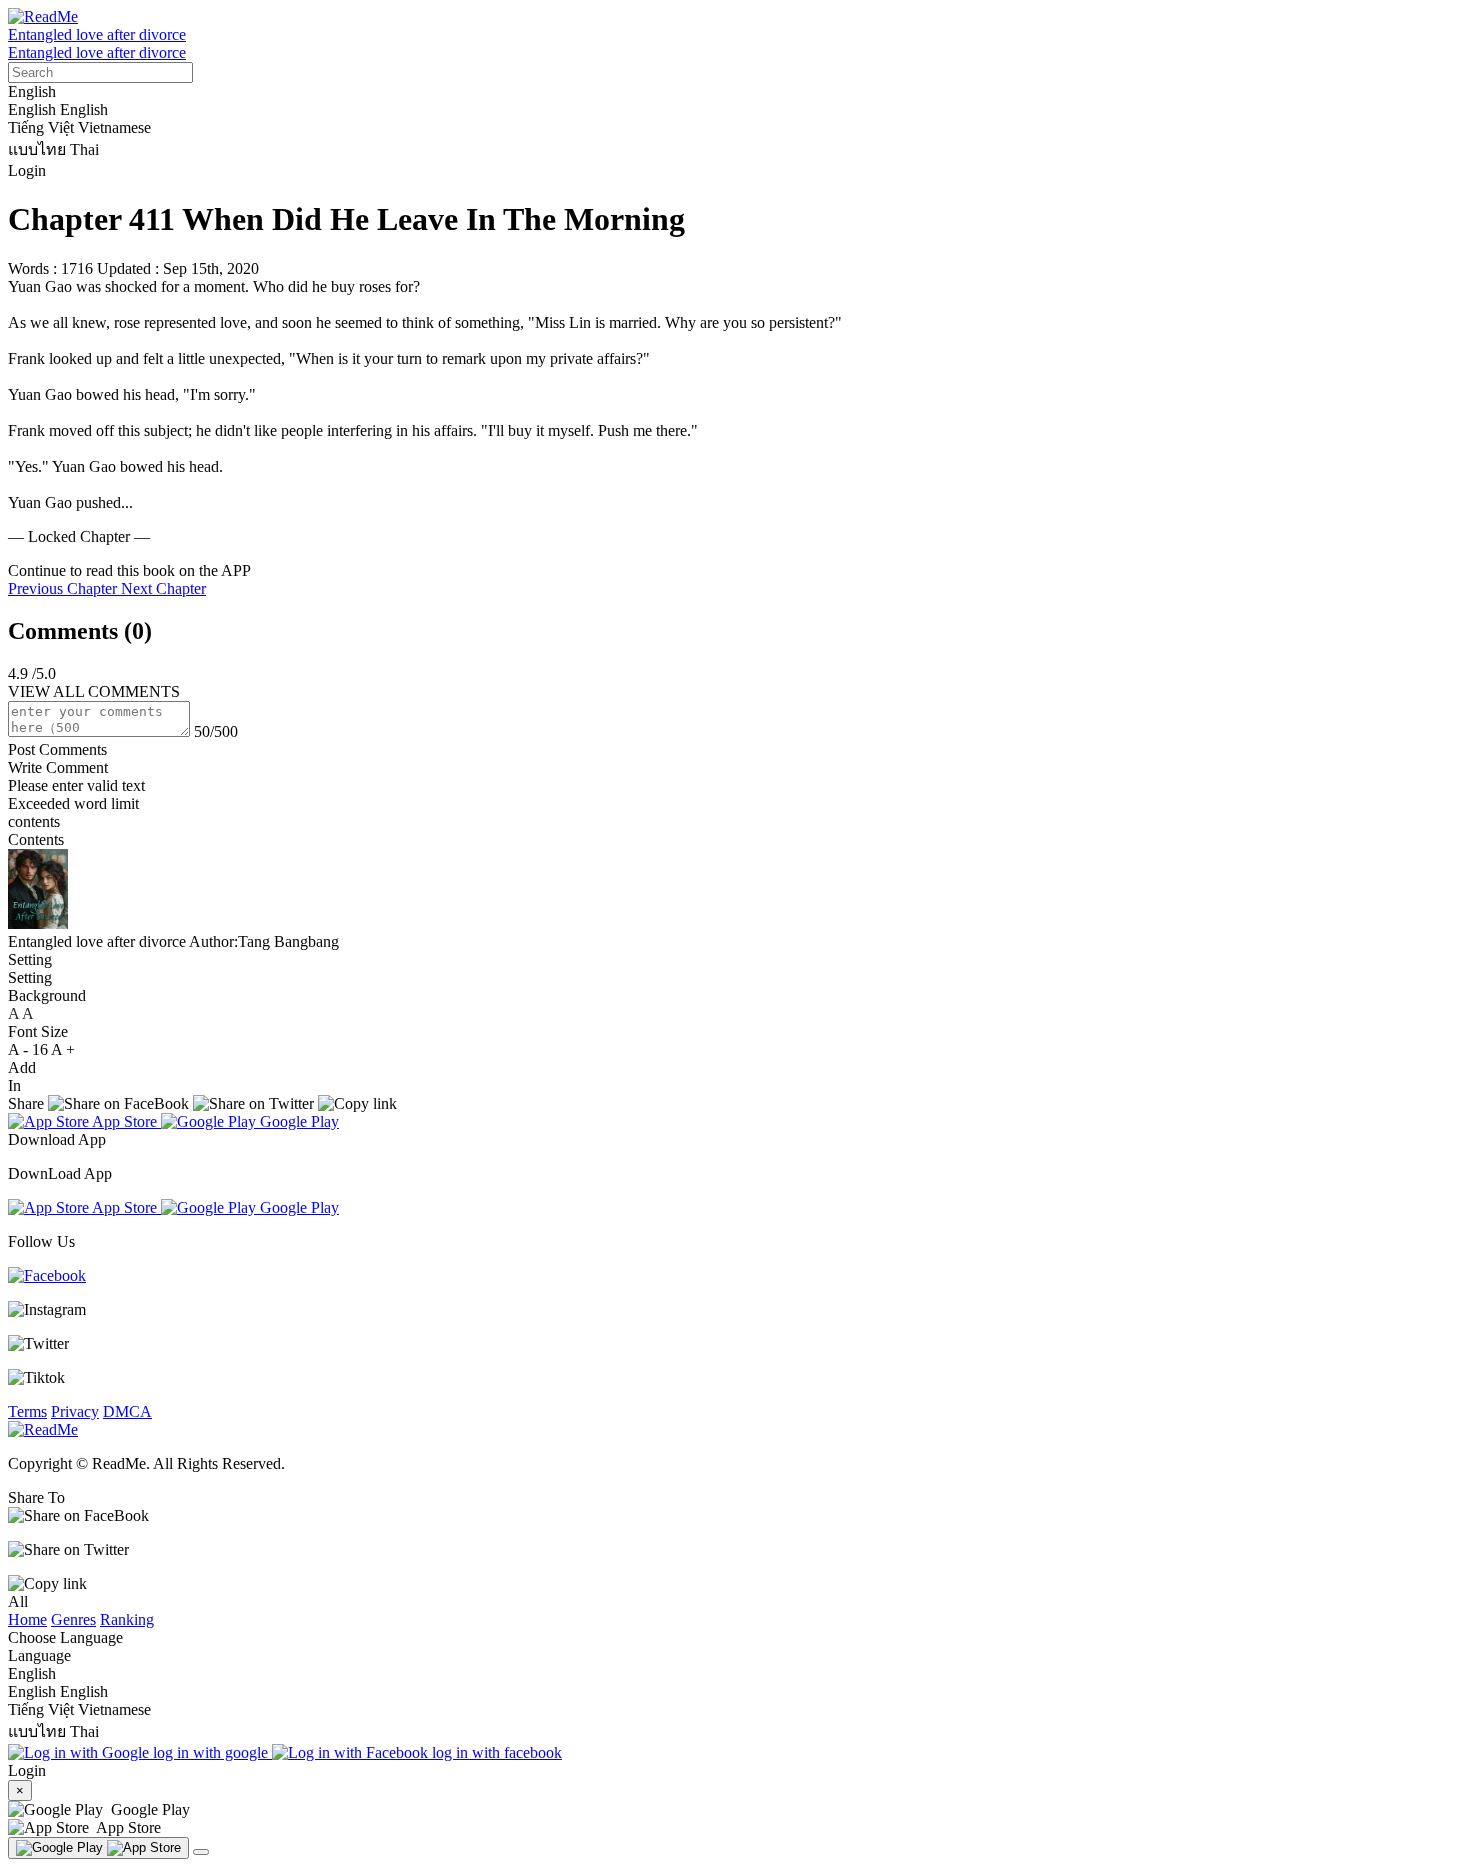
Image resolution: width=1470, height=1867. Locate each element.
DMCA (127, 1411)
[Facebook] (47, 1275)
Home (27, 1619)
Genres (73, 1619)
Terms (27, 1411)
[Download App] (98, 1848)
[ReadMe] (43, 16)
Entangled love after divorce (97, 34)
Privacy (75, 1411)
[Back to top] (201, 1852)
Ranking (127, 1619)
